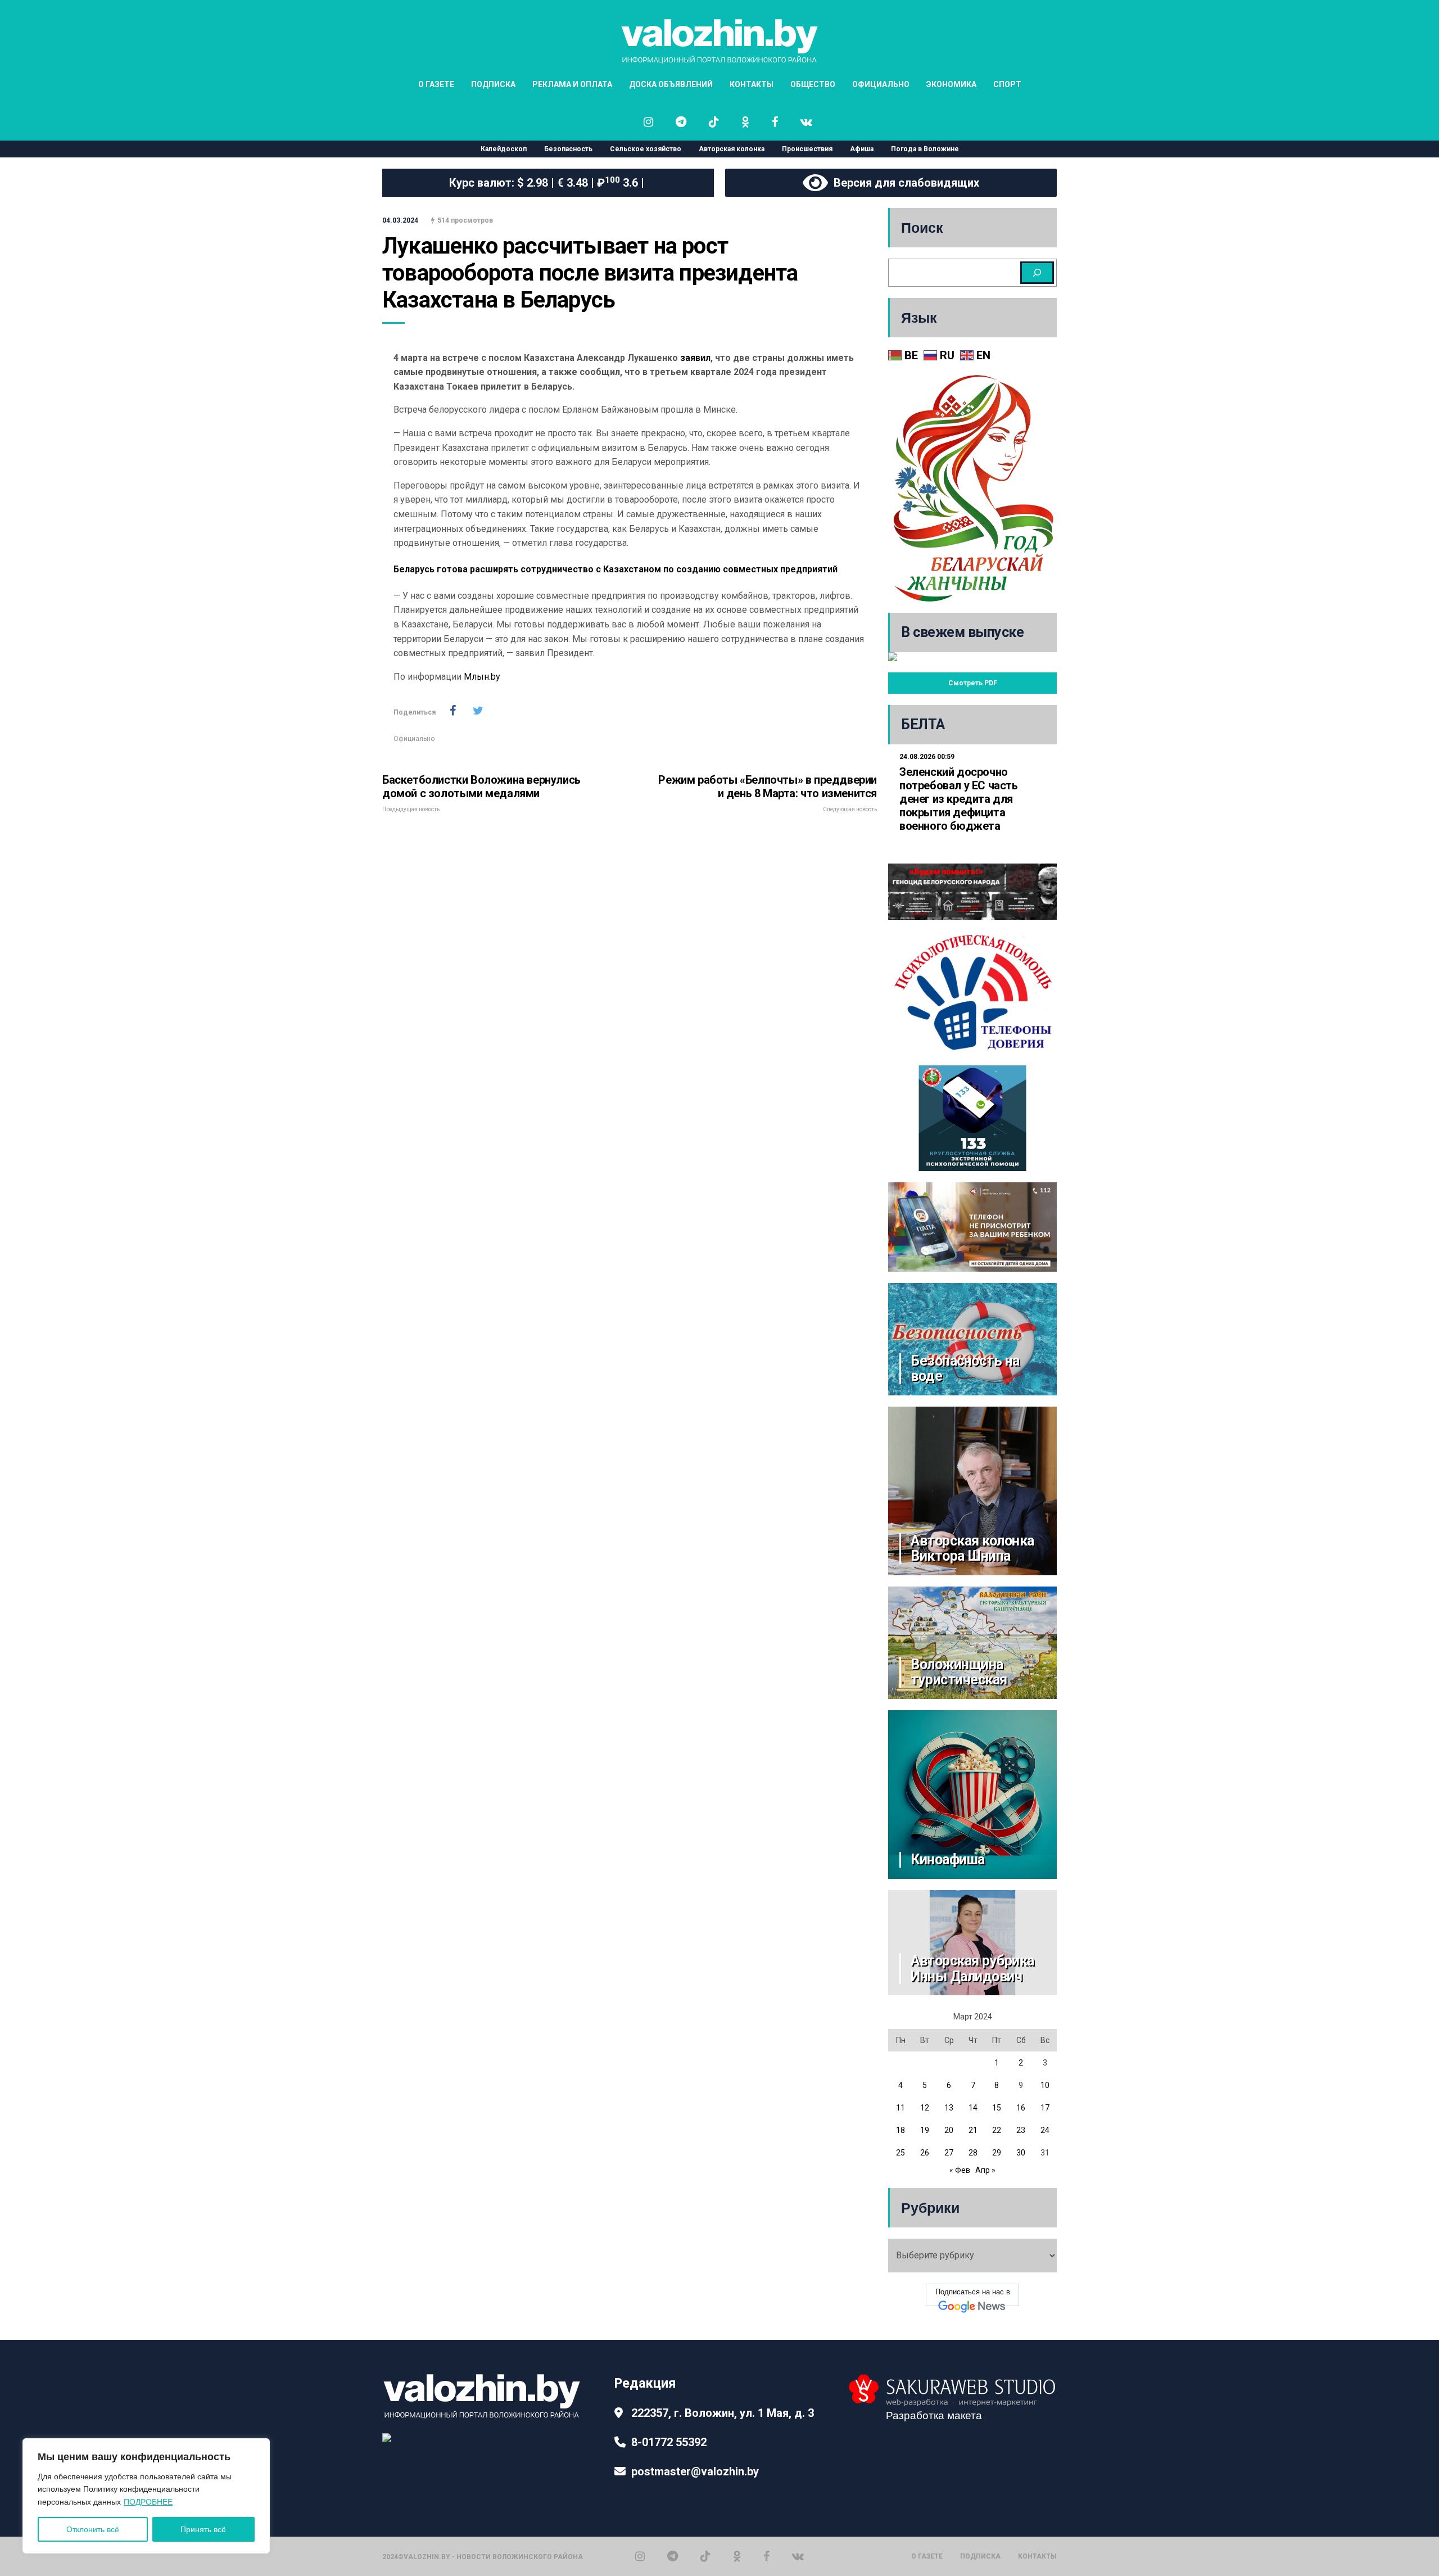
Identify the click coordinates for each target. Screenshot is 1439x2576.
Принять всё (203, 2529)
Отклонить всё (93, 2529)
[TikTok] (705, 2556)
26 (925, 2153)
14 (973, 2108)
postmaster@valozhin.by (695, 2471)
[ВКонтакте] (798, 2556)
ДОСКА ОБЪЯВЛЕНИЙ (671, 84)
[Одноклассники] (737, 2556)
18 (900, 2130)
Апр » (985, 2170)
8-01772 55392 (669, 2442)
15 (997, 2108)
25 (900, 2153)
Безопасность (568, 149)
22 (997, 2130)
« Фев (960, 2170)
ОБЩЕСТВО (813, 84)
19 (925, 2130)
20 (949, 2130)
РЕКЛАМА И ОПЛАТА (572, 84)
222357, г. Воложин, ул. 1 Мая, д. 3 (723, 2413)
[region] (146, 2496)
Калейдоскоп (504, 149)
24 (1045, 2130)
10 (1045, 2085)
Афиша (862, 149)
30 (1021, 2153)
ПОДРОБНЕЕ (148, 2502)
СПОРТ (1007, 84)
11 (900, 2108)
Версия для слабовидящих (904, 183)
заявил (695, 358)
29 (997, 2153)
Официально (414, 739)
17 (1045, 2108)
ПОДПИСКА (493, 84)
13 (949, 2108)
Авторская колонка (732, 149)
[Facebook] (766, 2556)
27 (949, 2153)
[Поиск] (1037, 273)
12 (925, 2108)
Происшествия (807, 149)
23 (1021, 2130)
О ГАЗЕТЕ (436, 84)
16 (1021, 2108)
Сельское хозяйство (646, 149)
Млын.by (481, 677)
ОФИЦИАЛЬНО (881, 84)
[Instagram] (640, 2556)
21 (973, 2130)
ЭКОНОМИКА (951, 84)
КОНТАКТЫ (752, 84)
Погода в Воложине (925, 149)
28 (973, 2153)
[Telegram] (673, 2556)
